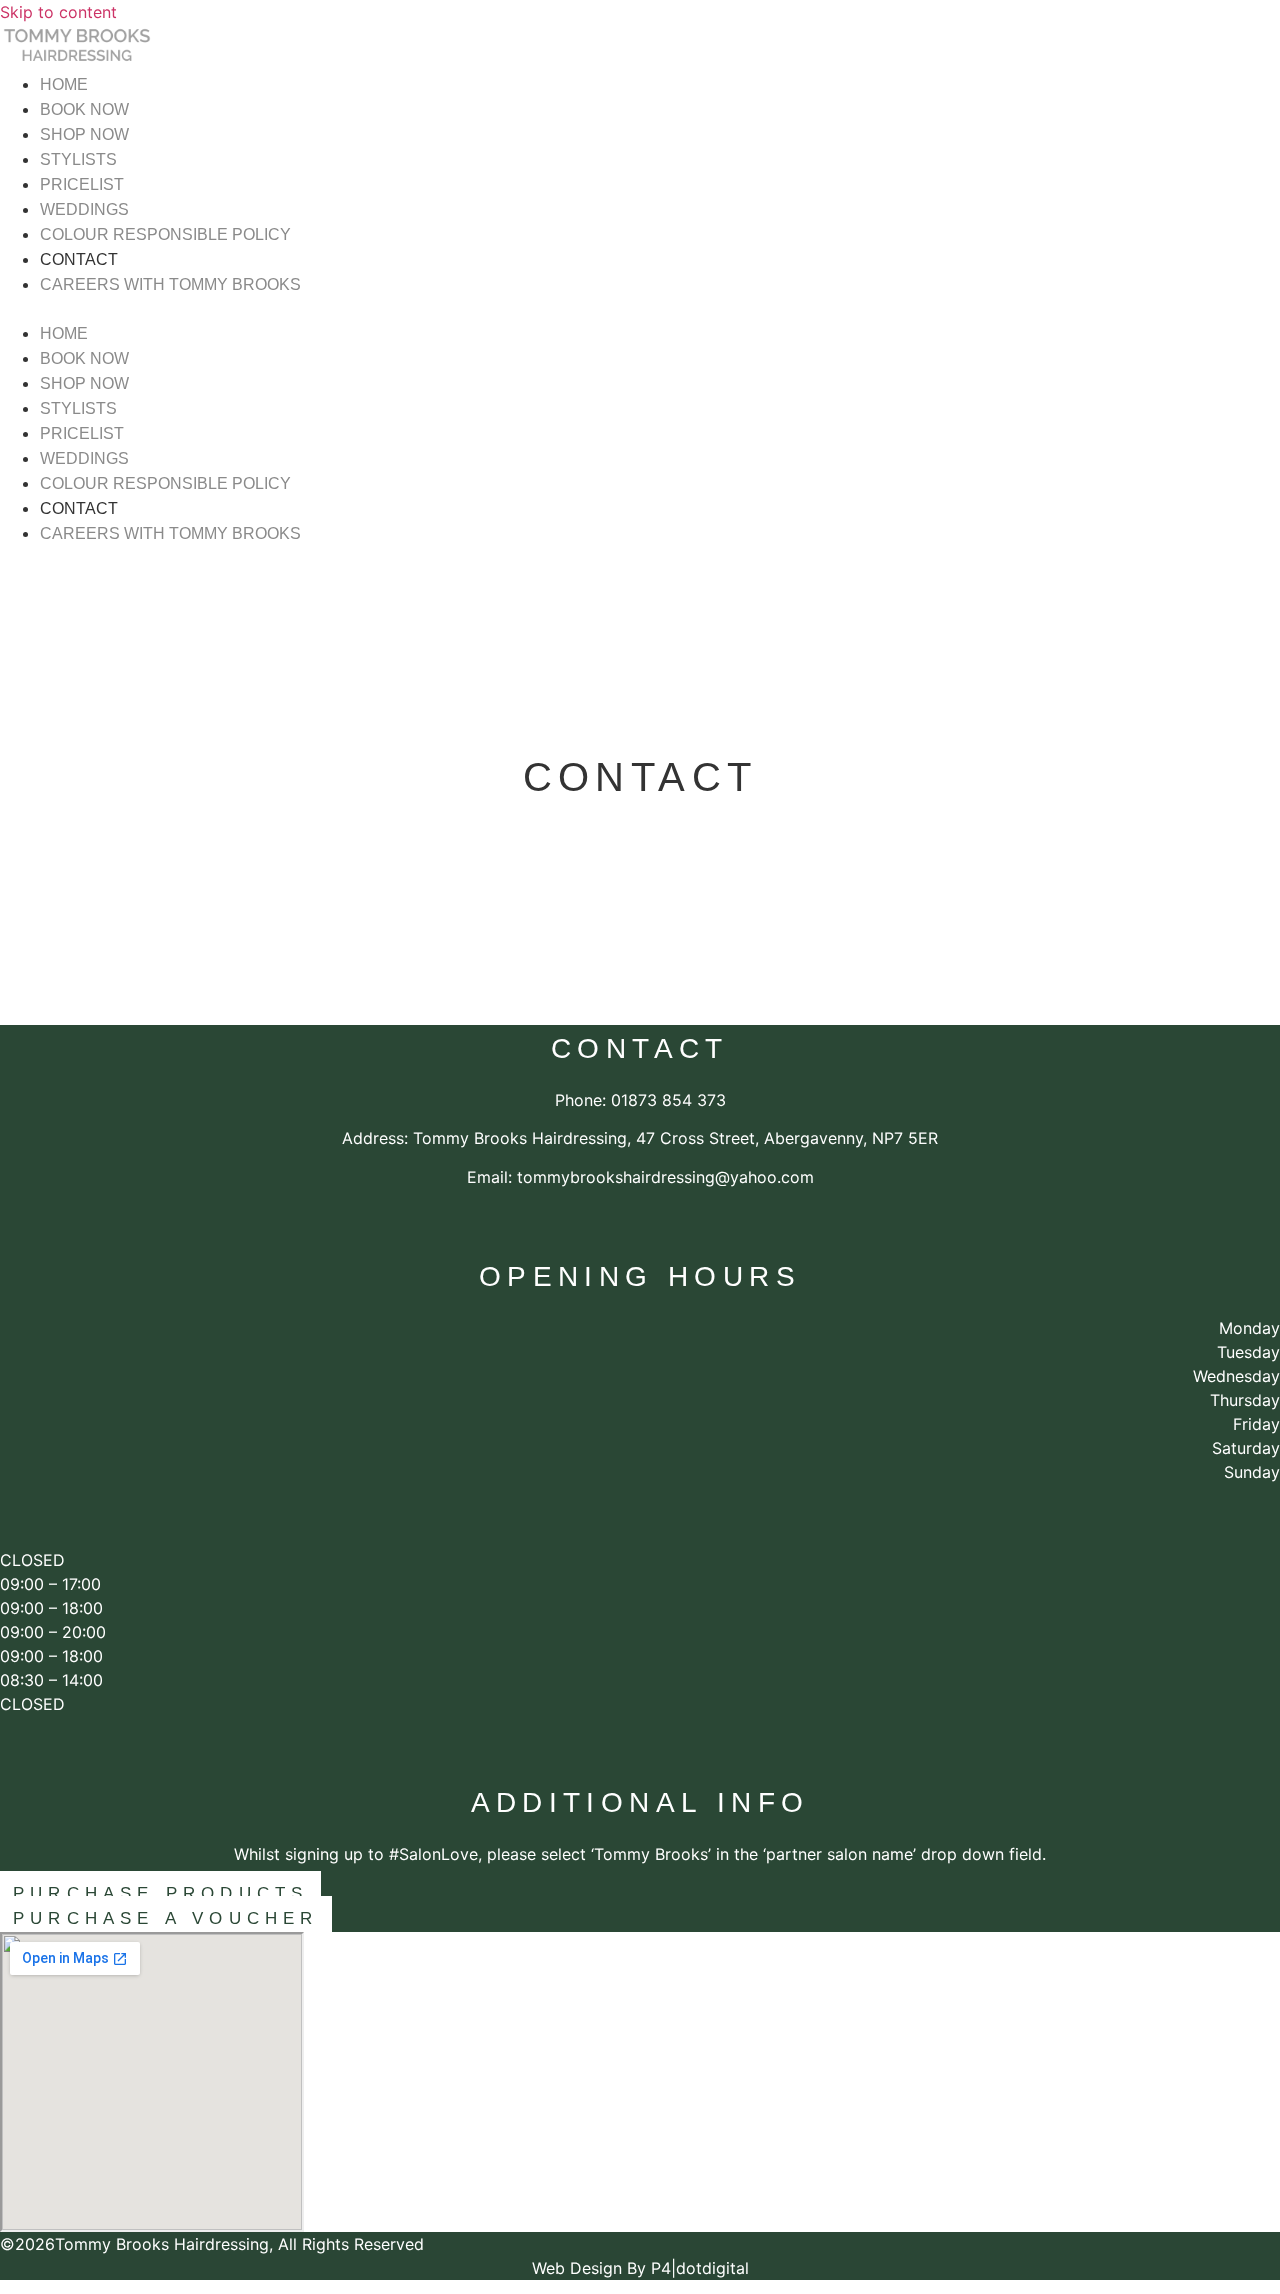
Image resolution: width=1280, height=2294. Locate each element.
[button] (563, 309)
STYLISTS (78, 159)
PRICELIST (82, 184)
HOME (64, 84)
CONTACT (79, 259)
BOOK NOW (84, 109)
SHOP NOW (84, 134)
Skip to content (58, 12)
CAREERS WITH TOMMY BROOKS (170, 284)
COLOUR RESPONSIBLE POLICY (165, 234)
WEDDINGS (84, 209)
